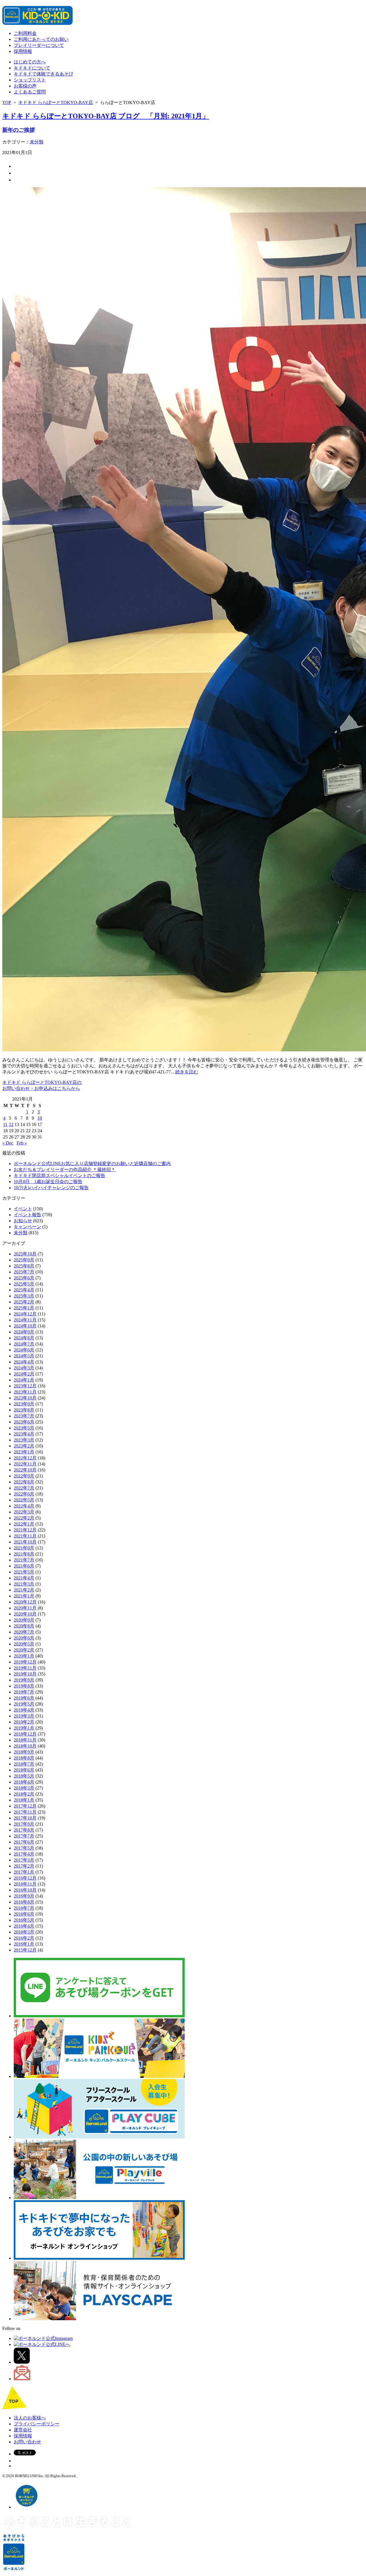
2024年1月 (24, 1380)
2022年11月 (25, 1464)
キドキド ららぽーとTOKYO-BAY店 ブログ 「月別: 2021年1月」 (106, 116)
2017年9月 (24, 1824)
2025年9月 (24, 1260)
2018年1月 (24, 1800)
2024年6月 (24, 1350)
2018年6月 (24, 1770)
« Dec (8, 1143)
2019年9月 (24, 1680)
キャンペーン (27, 1227)
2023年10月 (25, 1398)
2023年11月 (25, 1392)
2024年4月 (24, 1362)
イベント (23, 1209)
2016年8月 (24, 1902)
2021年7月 (24, 1560)
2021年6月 (24, 1566)
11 (5, 1124)
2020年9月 (24, 1620)
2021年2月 (24, 1590)
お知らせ (23, 1221)
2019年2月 (24, 1722)
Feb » (22, 1143)
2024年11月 (25, 1320)
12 (11, 1124)
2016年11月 (25, 1884)
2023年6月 (24, 1422)
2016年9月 (24, 1896)
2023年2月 (24, 1446)
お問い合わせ (27, 2442)
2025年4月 (24, 1290)
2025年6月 (24, 1278)
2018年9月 (24, 1752)
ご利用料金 (25, 33)
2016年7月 (24, 1908)
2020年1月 (24, 1656)
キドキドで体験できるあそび (43, 74)
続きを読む (187, 1072)
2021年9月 (24, 1548)
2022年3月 (24, 1512)
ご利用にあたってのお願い (41, 39)
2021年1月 (24, 1596)
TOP (7, 102)
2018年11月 (25, 1740)
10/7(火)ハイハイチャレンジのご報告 (51, 1188)
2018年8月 (24, 1758)
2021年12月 (25, 1530)
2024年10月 (25, 1326)
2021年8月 (24, 1554)
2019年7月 (24, 1692)
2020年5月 (24, 1644)
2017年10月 (25, 1818)
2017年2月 (24, 1866)
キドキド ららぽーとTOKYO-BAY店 (56, 102)
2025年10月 (25, 1254)
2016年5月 (24, 1920)
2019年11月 (25, 1668)
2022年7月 (24, 1488)
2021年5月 (24, 1572)
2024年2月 (24, 1374)
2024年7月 (24, 1344)
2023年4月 (24, 1434)
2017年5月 (24, 1848)
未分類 (37, 142)
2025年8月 (24, 1266)
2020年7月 (24, 1632)
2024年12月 (25, 1314)
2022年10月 (25, 1470)
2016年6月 (24, 1914)
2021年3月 (24, 1584)
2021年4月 (24, 1578)
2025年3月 (24, 1296)
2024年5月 (24, 1356)
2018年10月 (25, 1746)
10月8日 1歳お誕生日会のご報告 (48, 1182)
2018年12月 (25, 1734)
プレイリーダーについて (39, 45)
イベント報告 (27, 1215)
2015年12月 (25, 1950)
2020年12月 (25, 1602)
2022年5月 (24, 1500)
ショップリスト (30, 80)
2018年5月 (24, 1776)
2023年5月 (24, 1428)
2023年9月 (24, 1404)
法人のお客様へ (30, 2418)
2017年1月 (24, 1872)
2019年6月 (24, 1698)
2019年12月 (25, 1662)
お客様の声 (25, 86)
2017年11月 (25, 1812)
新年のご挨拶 (19, 130)
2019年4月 (24, 1710)
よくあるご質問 (30, 92)
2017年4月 (24, 1854)
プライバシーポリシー (37, 2424)
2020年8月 (24, 1626)
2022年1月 (24, 1524)
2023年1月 (24, 1452)
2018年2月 (24, 1794)
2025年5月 (24, 1284)
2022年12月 (25, 1458)
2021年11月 (25, 1536)
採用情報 (23, 51)
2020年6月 (24, 1638)
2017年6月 (24, 1842)
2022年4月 (24, 1506)
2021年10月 (25, 1542)
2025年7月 (24, 1272)
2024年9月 (24, 1332)
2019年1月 (24, 1728)
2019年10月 (25, 1674)
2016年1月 (24, 1944)
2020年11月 (25, 1608)
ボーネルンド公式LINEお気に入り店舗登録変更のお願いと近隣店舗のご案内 (92, 1164)
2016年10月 (25, 1890)
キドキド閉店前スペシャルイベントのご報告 (59, 1176)
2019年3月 (24, 1716)
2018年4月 (24, 1782)
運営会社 (23, 2430)
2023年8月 (24, 1410)
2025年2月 (24, 1302)
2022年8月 (24, 1482)
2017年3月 (24, 1860)
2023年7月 (24, 1416)
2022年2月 (24, 1518)
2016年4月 (24, 1926)
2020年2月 (24, 1650)
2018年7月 (24, 1764)
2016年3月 (24, 1932)
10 (40, 1118)
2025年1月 (24, 1308)
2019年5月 (24, 1704)
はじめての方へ (30, 62)
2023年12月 (25, 1386)
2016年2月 (24, 1938)
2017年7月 (24, 1836)
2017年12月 (25, 1806)
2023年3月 (24, 1440)
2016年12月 (25, 1878)
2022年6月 (24, 1494)
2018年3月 (24, 1788)
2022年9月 (24, 1476)
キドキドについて (32, 68)
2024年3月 (24, 1368)
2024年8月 (24, 1338)
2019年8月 (24, 1686)
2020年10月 (25, 1614)
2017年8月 (24, 1830)
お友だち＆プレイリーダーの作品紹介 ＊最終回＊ (65, 1170)
